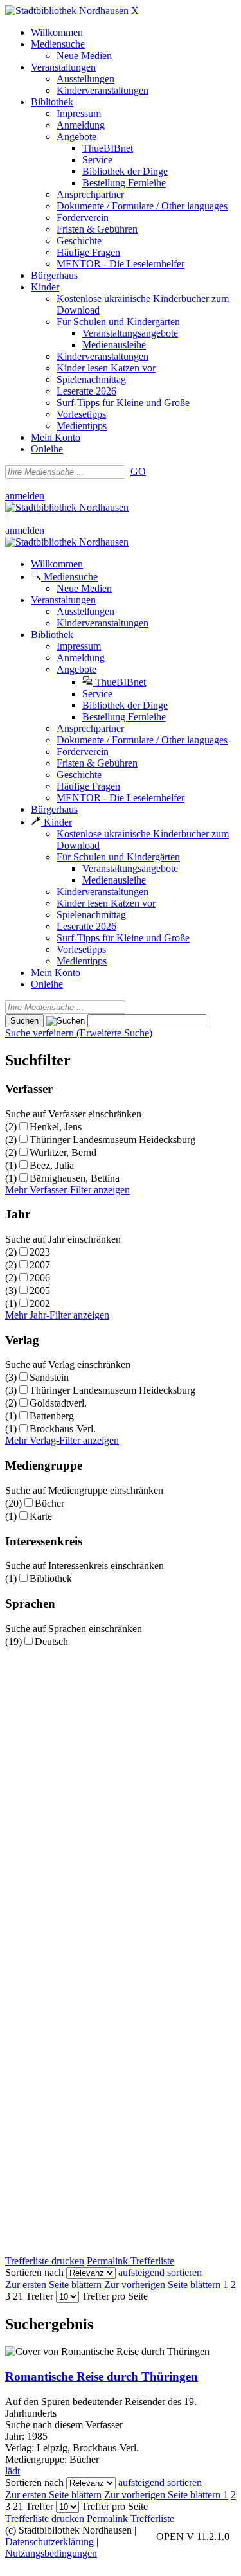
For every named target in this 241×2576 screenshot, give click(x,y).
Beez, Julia (52, 1165)
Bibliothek (51, 1578)
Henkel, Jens (56, 1127)
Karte (41, 1516)
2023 (40, 1252)
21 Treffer (33, 2296)
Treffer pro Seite (115, 2296)
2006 (40, 1278)
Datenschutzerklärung (49, 2542)
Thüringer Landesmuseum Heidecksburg (112, 1140)
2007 (40, 1265)
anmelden (25, 496)
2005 (40, 1291)
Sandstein (49, 1377)
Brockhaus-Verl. (63, 1429)
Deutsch (51, 1641)
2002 (40, 1303)
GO (138, 471)
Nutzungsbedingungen (51, 2553)
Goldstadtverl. (58, 1403)
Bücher (49, 1503)
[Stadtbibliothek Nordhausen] (67, 11)
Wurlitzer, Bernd (63, 1152)
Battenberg (52, 1416)
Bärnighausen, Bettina (75, 1178)
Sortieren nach (34, 2272)
